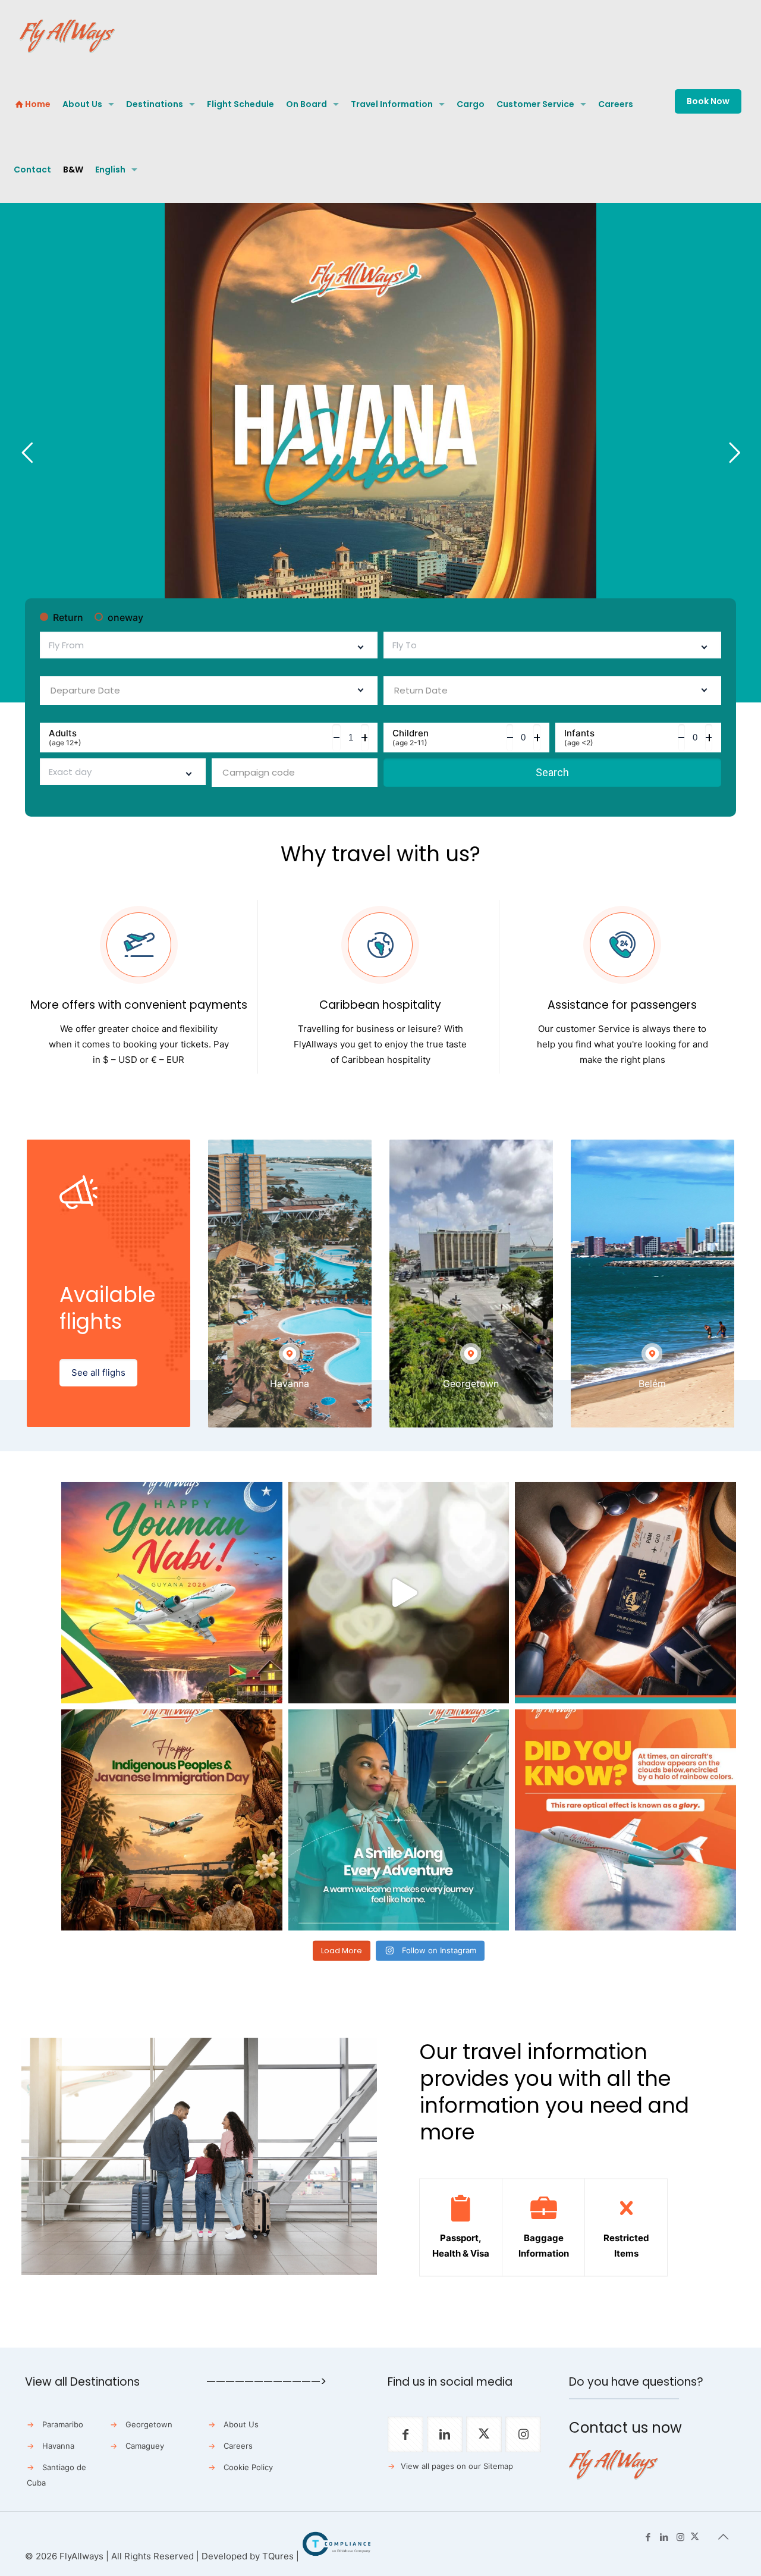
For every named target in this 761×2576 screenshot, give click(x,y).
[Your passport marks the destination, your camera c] (625, 1593)
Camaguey (145, 2446)
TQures (278, 2556)
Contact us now (625, 2428)
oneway (125, 617)
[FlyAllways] (67, 36)
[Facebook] (648, 2537)
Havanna (58, 2446)
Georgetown (149, 2424)
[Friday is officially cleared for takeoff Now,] (399, 1593)
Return (68, 617)
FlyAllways (81, 2556)
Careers (238, 2446)
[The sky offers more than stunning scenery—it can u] (625, 1820)
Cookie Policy (248, 2467)
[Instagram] (680, 2537)
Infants (579, 738)
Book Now (708, 101)
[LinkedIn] (664, 2537)
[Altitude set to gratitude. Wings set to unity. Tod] (172, 1593)
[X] (695, 2537)
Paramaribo (63, 2424)
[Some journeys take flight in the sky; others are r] (172, 1820)
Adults (65, 738)
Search (552, 772)
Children (411, 738)
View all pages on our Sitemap (457, 2466)
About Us (241, 2424)
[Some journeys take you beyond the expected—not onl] (399, 1820)
